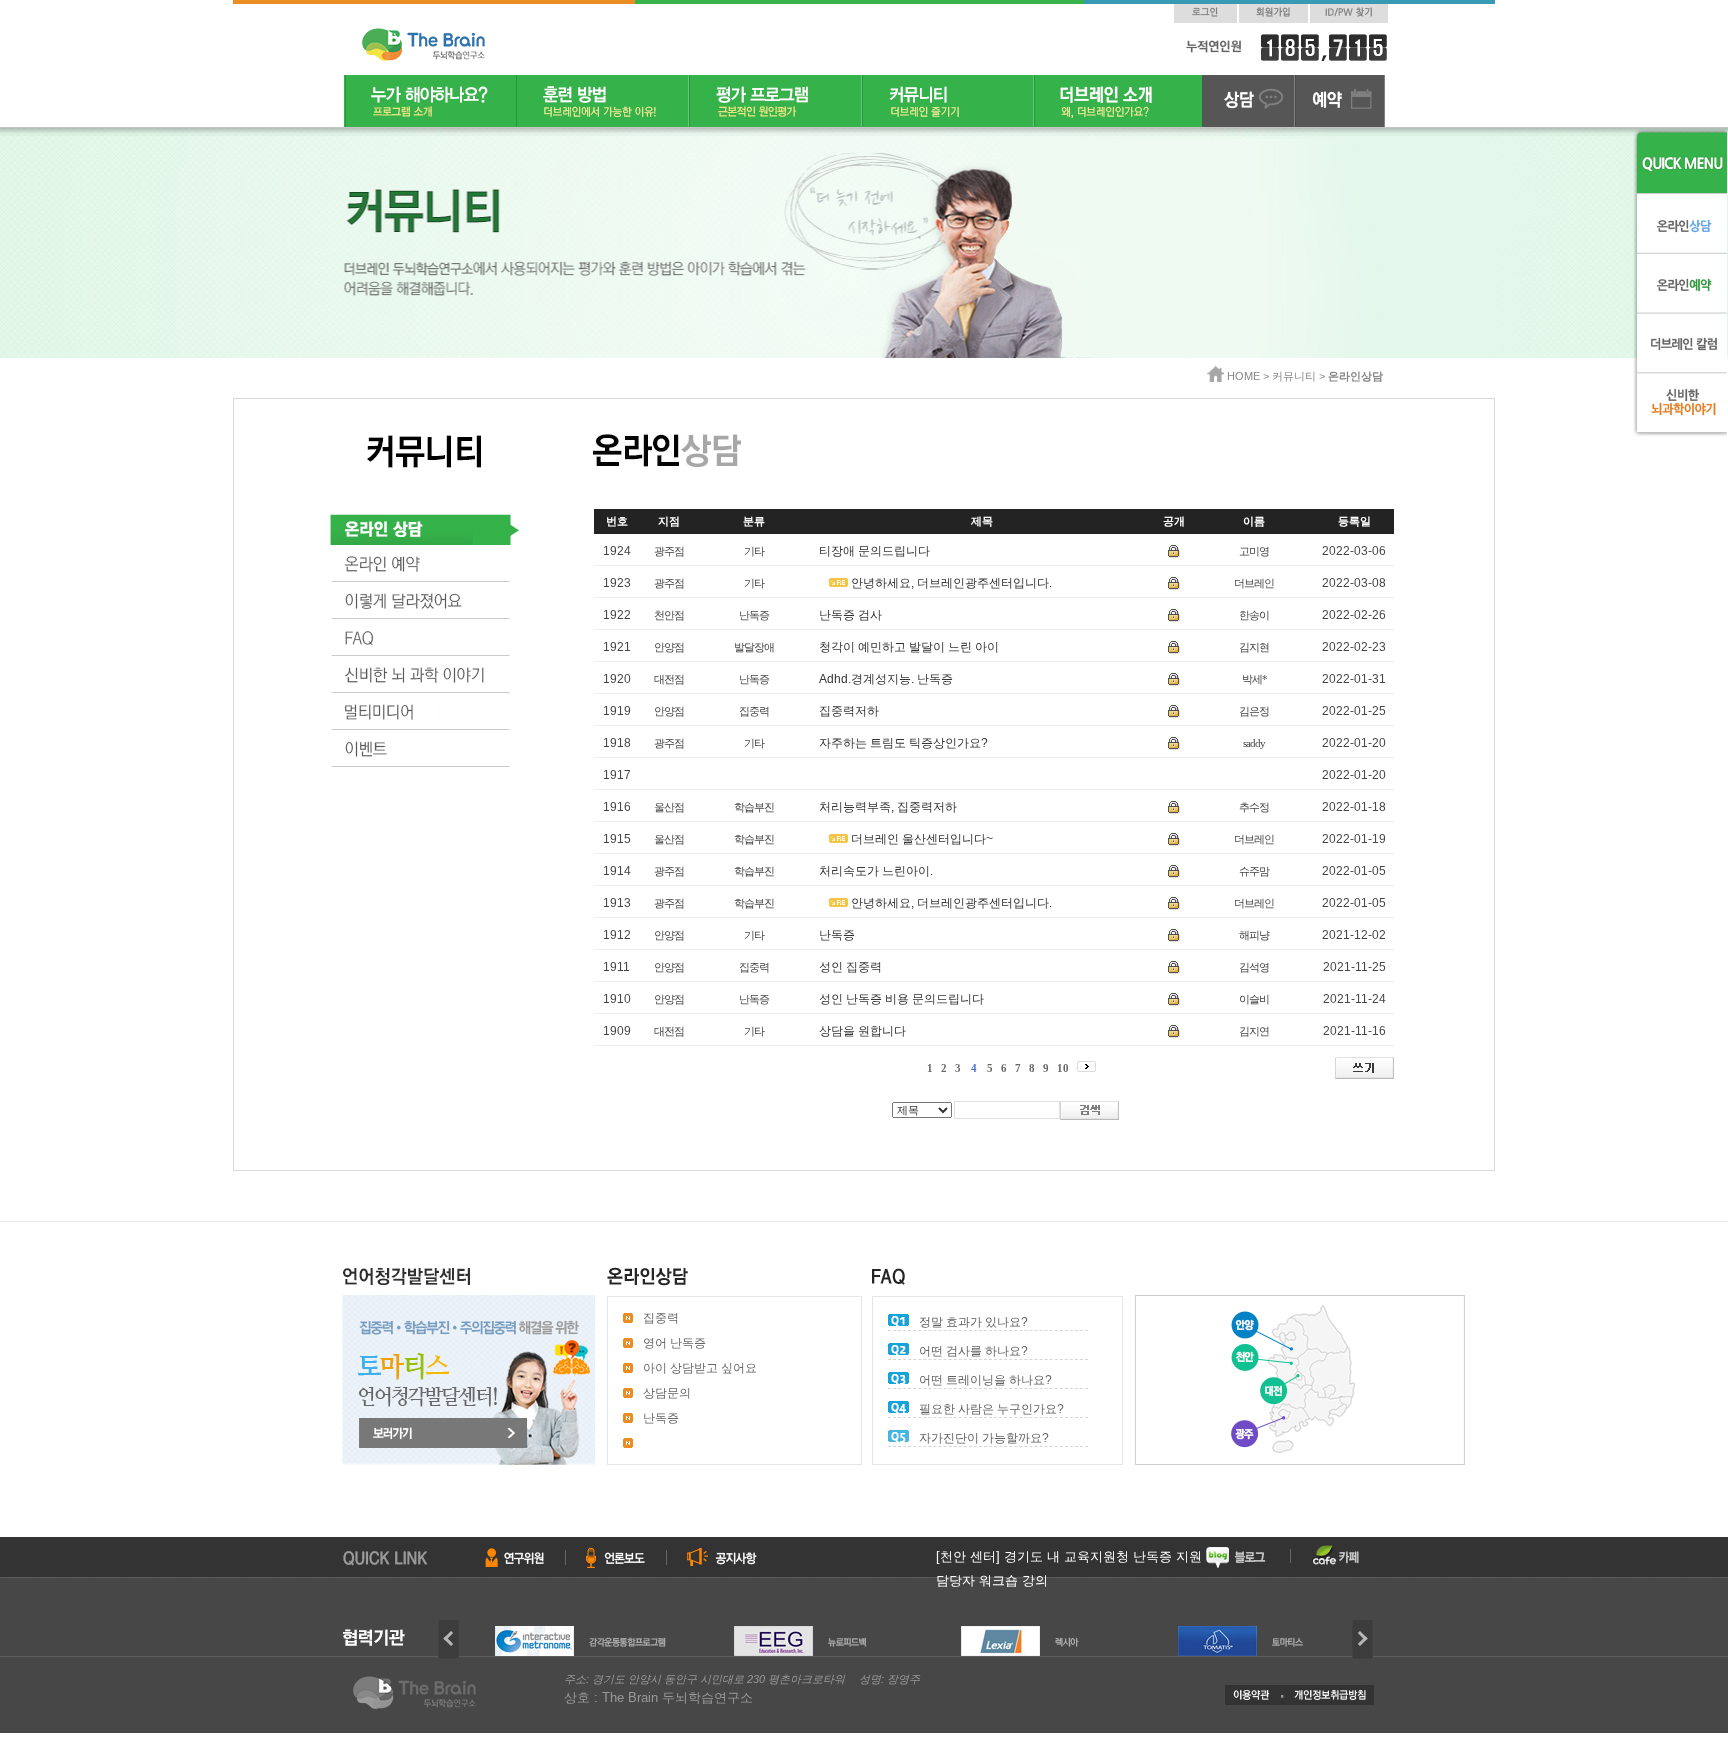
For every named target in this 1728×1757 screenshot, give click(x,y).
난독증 (837, 935)
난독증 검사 (850, 615)
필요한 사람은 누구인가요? (991, 1409)
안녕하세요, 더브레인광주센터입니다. (951, 583)
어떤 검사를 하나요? (973, 1351)
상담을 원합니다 (862, 1031)
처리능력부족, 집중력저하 (888, 807)
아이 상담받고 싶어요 (700, 1368)
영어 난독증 (674, 1343)
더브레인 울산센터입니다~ (922, 839)
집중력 (661, 1318)
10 (1063, 1068)
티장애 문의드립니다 (874, 551)
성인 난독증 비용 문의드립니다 (901, 999)
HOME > (1249, 376)
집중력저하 (849, 711)
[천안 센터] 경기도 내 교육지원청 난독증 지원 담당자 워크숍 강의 (1069, 1569)
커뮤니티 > (1300, 376)
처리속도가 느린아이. (876, 871)
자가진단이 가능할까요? (984, 1438)
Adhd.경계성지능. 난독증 (886, 679)
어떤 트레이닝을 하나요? (985, 1380)
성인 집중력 (850, 967)
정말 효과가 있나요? (973, 1322)
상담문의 (667, 1393)
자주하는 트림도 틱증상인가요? (903, 743)
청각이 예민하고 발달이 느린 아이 (909, 647)
